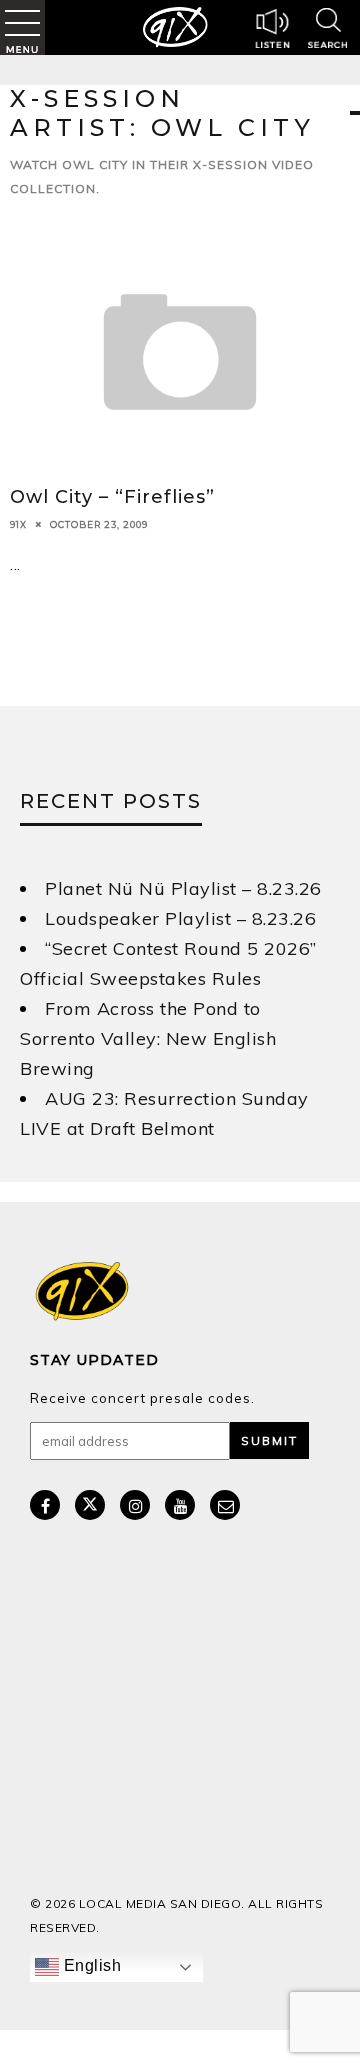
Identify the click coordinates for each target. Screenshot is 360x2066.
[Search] (328, 31)
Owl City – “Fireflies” (112, 497)
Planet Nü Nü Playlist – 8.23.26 (183, 888)
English (90, 1966)
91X (18, 523)
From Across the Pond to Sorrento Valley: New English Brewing (148, 1038)
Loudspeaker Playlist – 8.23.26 (180, 918)
